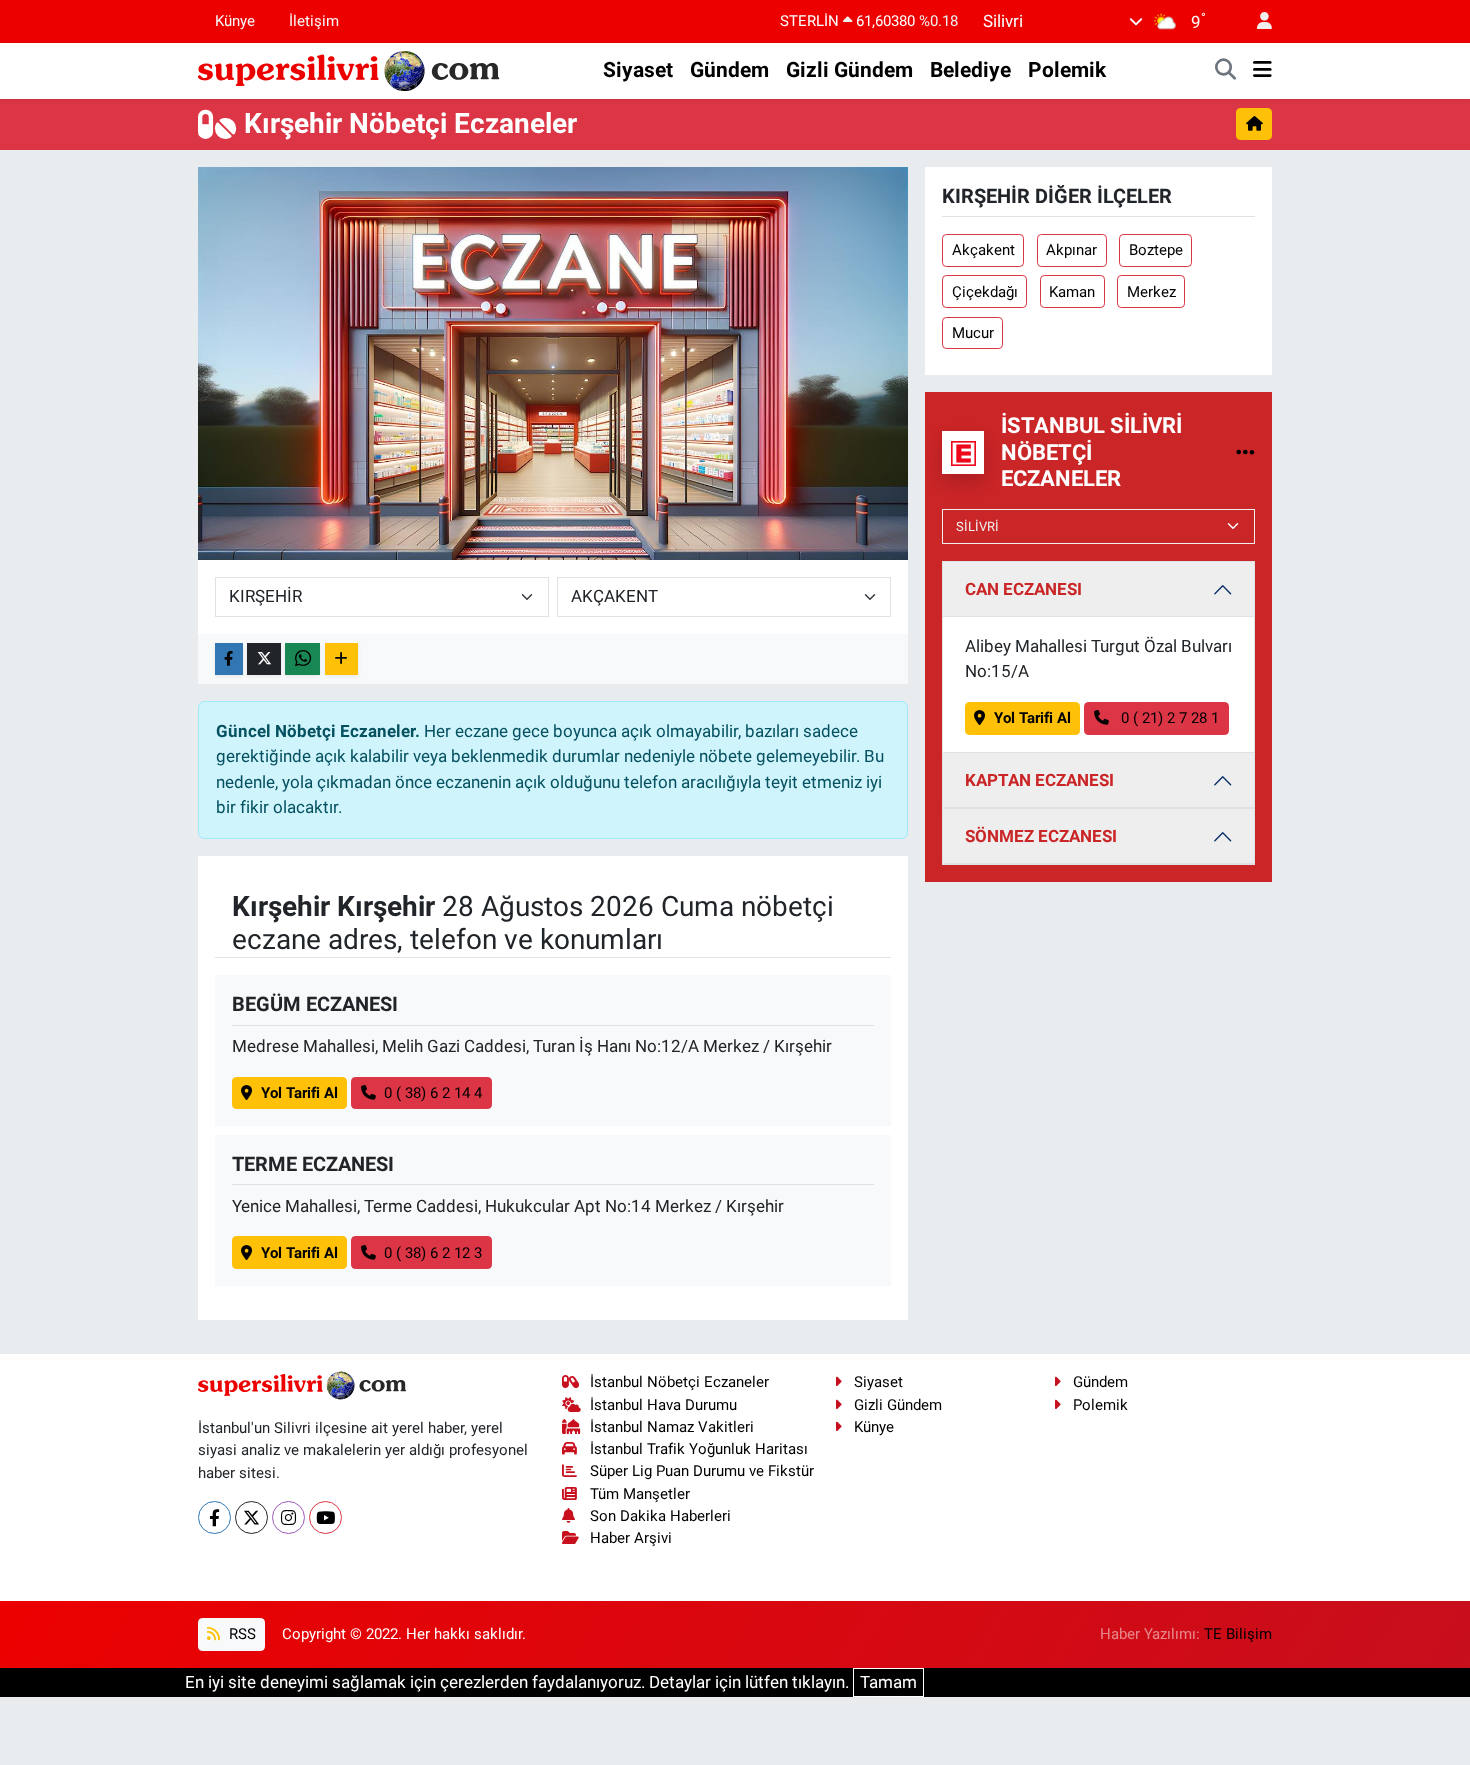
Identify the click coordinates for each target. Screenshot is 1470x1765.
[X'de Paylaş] (264, 659)
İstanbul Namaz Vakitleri (672, 1427)
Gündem (729, 70)
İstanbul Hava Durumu (663, 1405)
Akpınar (1071, 250)
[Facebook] (214, 1517)
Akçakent (983, 250)
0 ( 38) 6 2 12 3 (433, 1253)
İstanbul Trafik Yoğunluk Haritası (699, 1449)
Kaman (1072, 292)
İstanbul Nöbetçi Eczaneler (679, 1382)
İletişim (314, 21)
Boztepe (1156, 250)
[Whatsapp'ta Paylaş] (302, 659)
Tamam (888, 1682)
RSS (240, 1634)
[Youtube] (325, 1517)
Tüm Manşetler (640, 1494)
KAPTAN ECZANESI (1039, 780)
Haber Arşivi (631, 1538)
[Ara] (1226, 71)
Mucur (973, 333)
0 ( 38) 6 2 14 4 (433, 1093)
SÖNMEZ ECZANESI (1041, 836)
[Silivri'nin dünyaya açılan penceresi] (350, 69)
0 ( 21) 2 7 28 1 (1168, 718)
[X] (251, 1517)
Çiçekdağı (985, 292)
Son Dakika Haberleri (660, 1516)
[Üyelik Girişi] (1256, 21)
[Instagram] (288, 1517)
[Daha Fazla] (341, 659)
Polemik (1067, 70)
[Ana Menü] (1262, 71)
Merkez (1151, 292)
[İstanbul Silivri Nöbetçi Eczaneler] (1245, 452)
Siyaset (638, 70)
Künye (235, 21)
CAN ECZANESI (1023, 589)
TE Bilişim (1238, 1634)
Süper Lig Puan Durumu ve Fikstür (702, 1471)
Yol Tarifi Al (299, 1093)
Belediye (970, 70)
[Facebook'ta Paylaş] (229, 659)
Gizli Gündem (849, 70)
